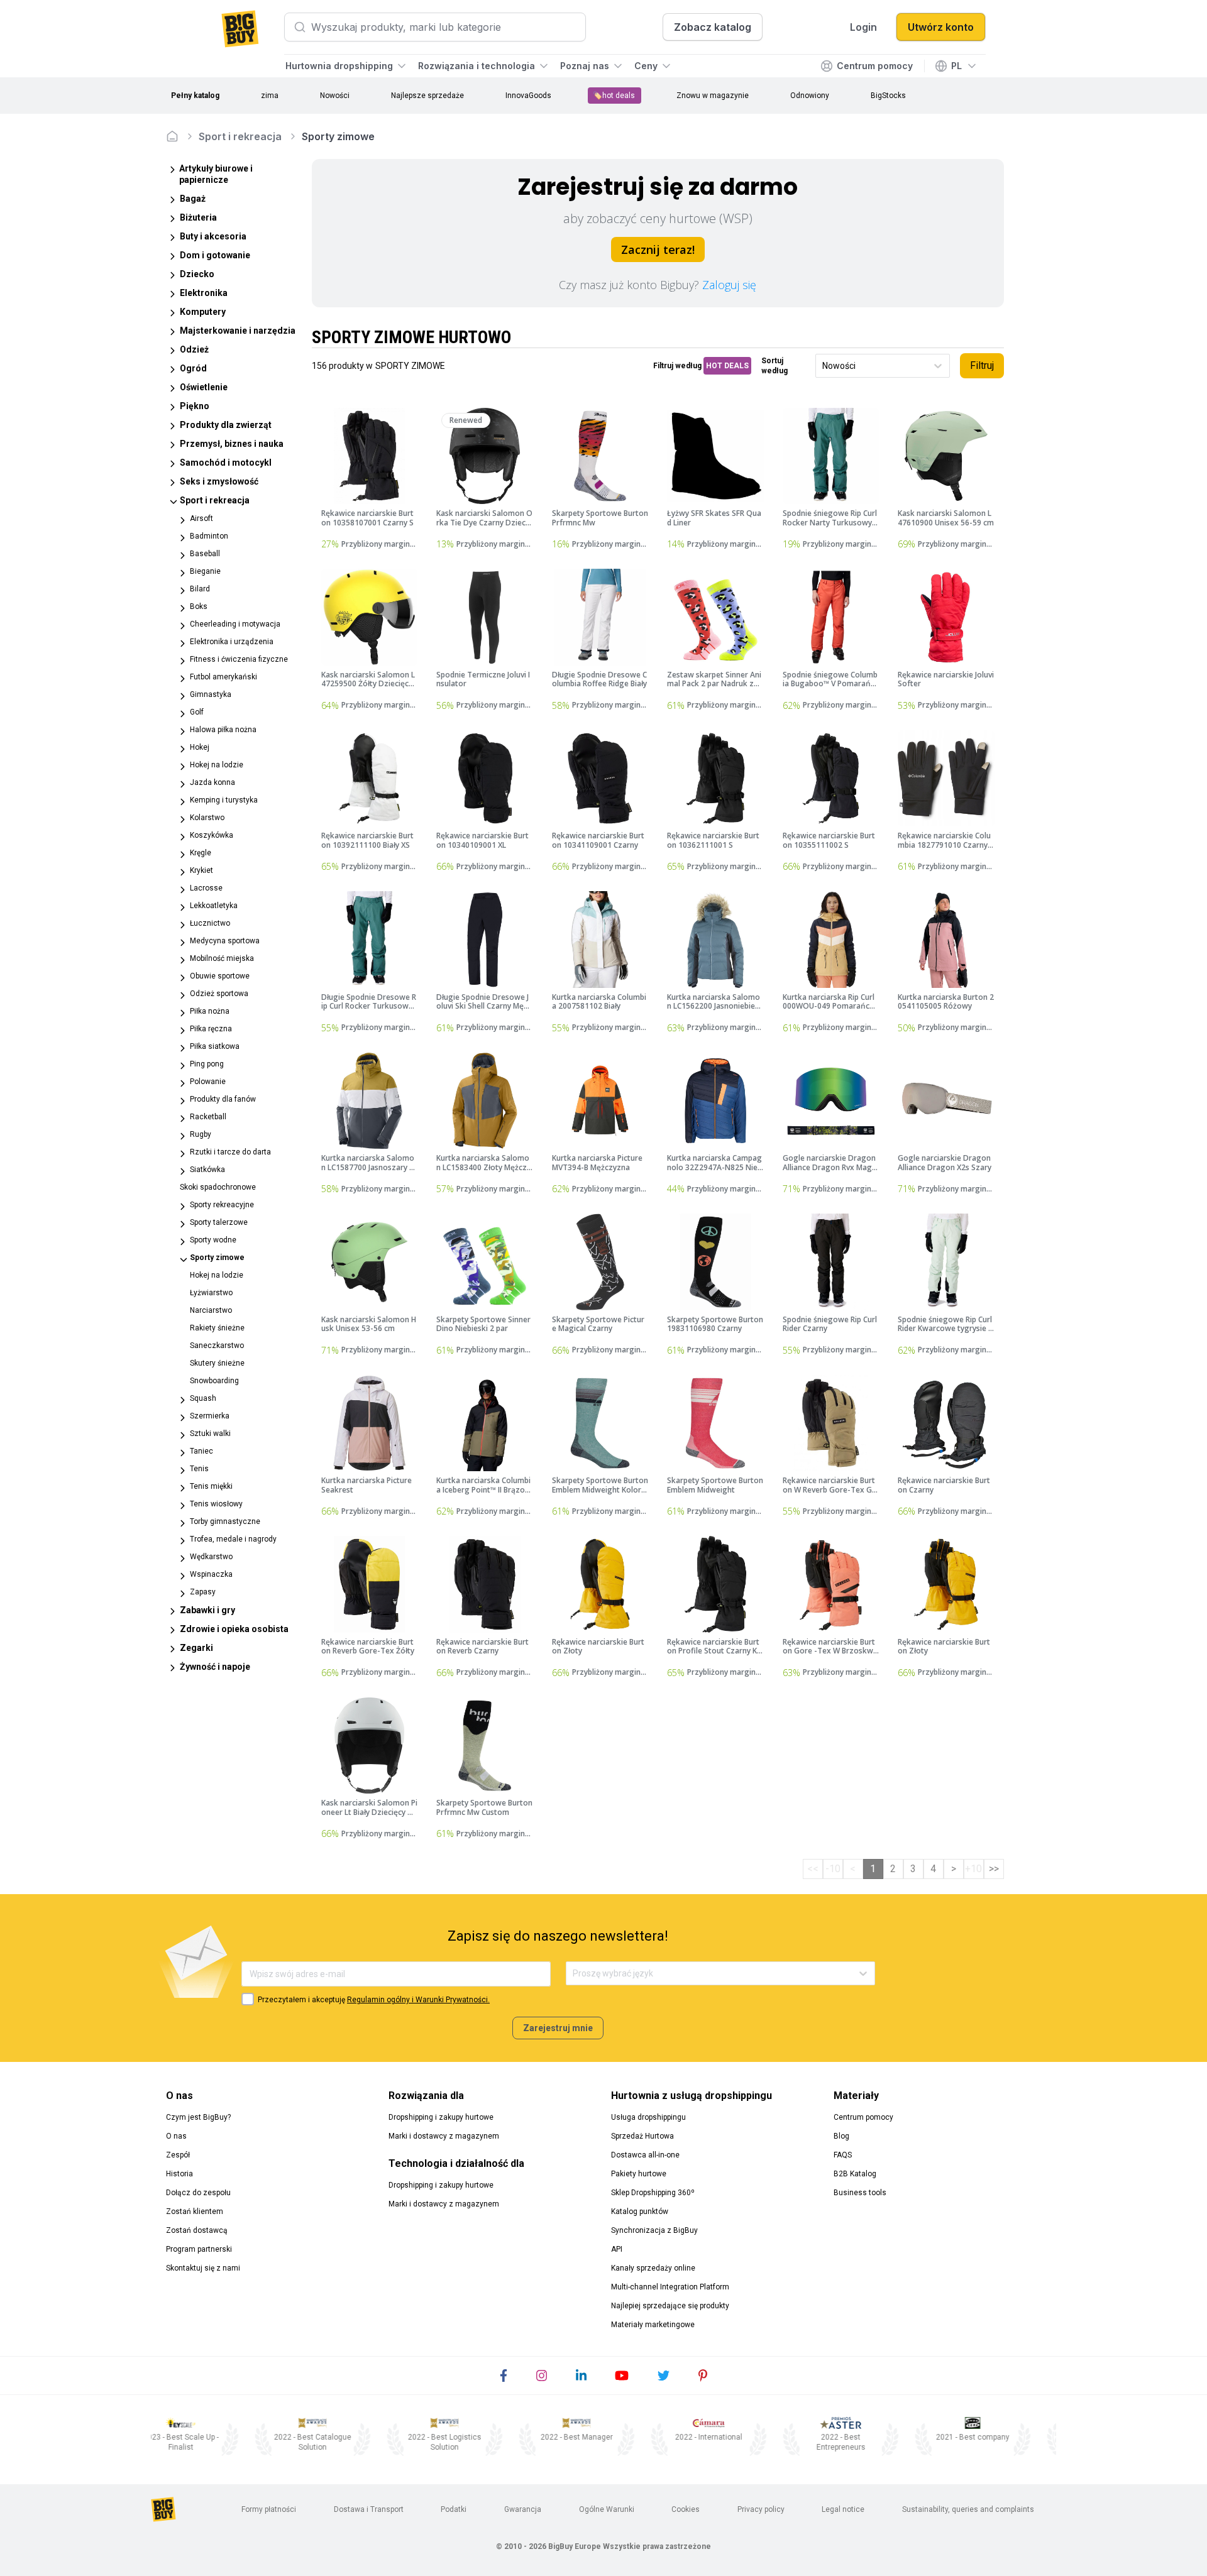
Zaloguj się (729, 285)
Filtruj (982, 365)
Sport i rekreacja (240, 136)
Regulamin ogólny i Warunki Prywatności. (418, 2000)
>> (994, 1869)
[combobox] (823, 366)
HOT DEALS (727, 366)
